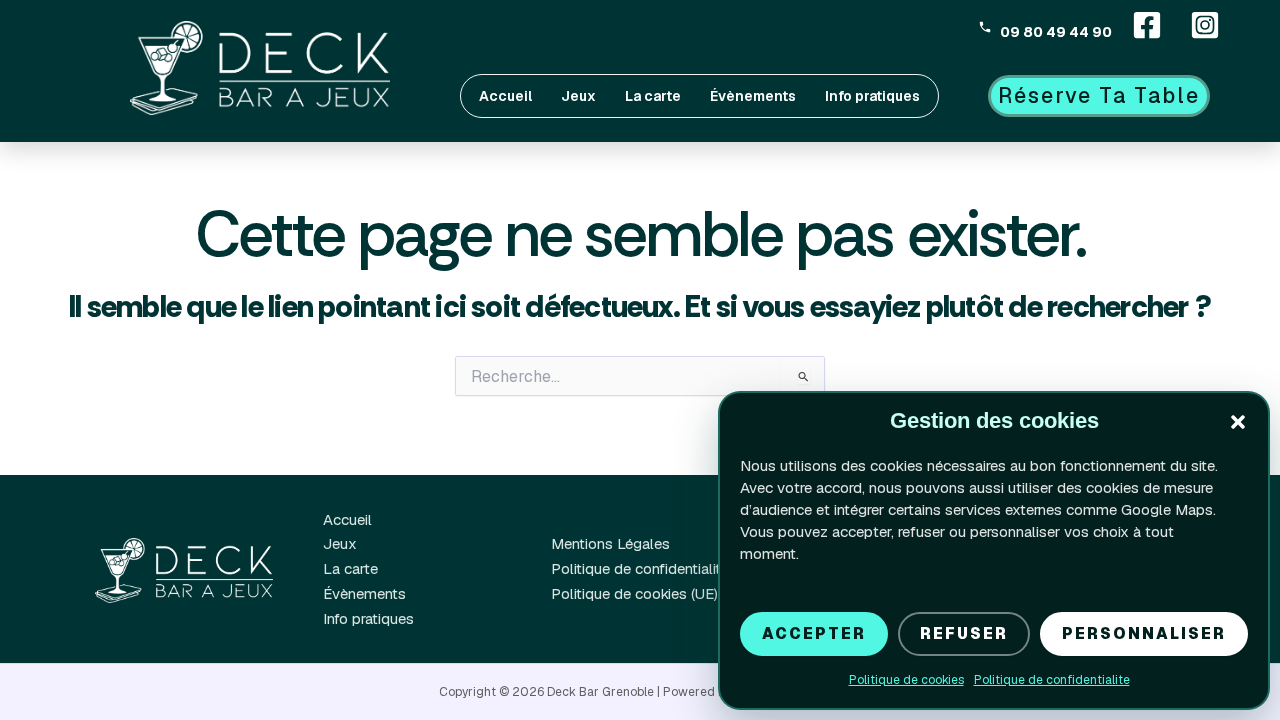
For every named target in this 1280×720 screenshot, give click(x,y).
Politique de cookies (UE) (634, 593)
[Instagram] (1205, 25)
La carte (653, 96)
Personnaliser (1144, 633)
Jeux (578, 96)
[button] (1238, 422)
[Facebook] (1147, 25)
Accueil (505, 96)
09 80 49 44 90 (1056, 31)
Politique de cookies (906, 680)
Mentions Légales (610, 543)
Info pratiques (872, 96)
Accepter (814, 633)
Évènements (753, 96)
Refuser (964, 633)
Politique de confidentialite (1052, 680)
